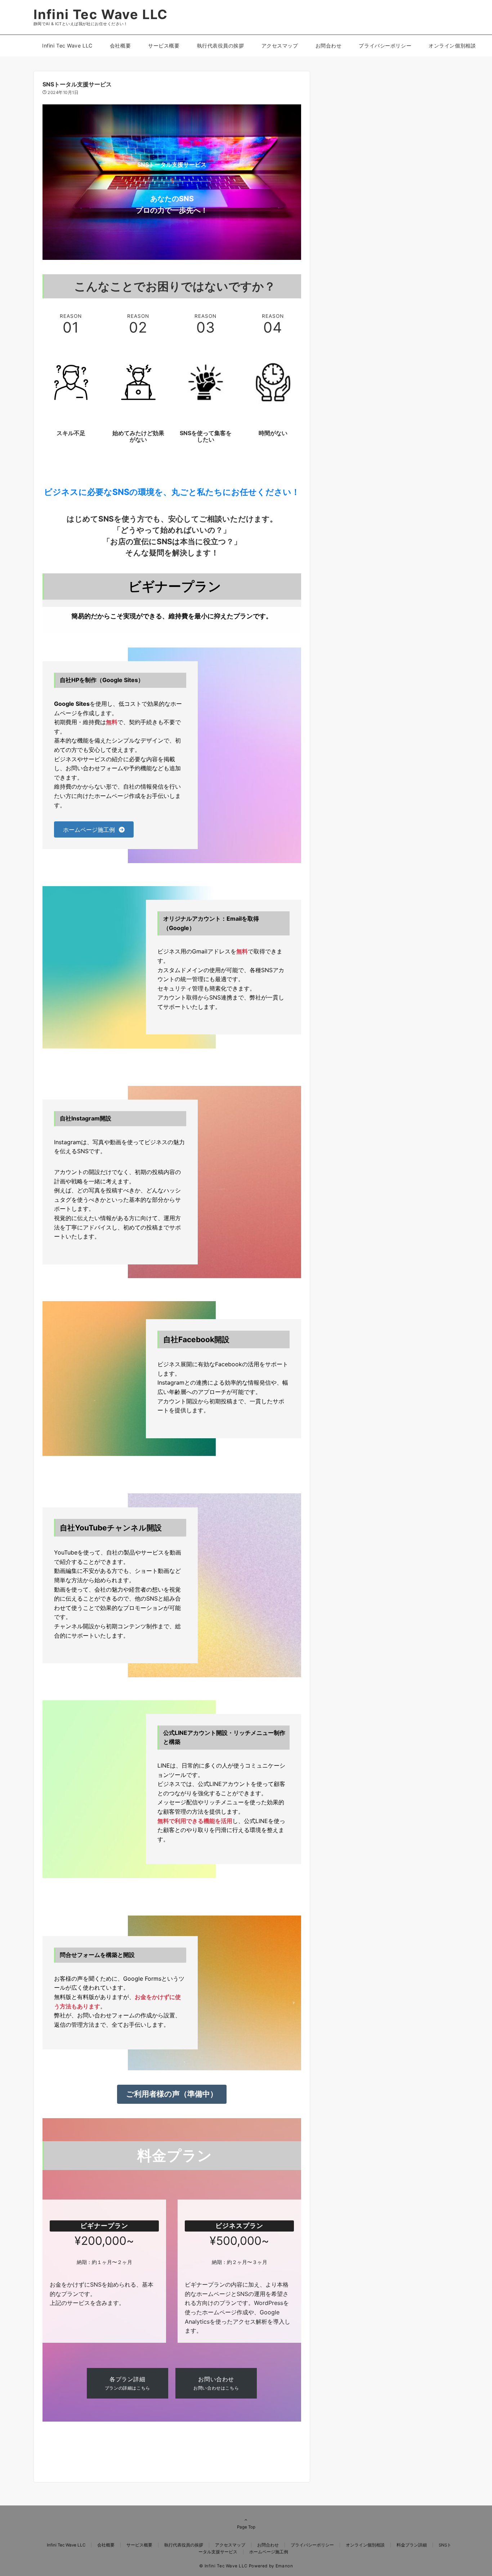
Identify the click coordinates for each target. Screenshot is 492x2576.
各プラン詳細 (128, 2383)
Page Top (246, 2527)
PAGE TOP (474, 2492)
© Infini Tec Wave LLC (223, 2566)
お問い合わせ (216, 2383)
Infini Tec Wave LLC (101, 14)
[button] (94, 829)
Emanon (284, 2566)
